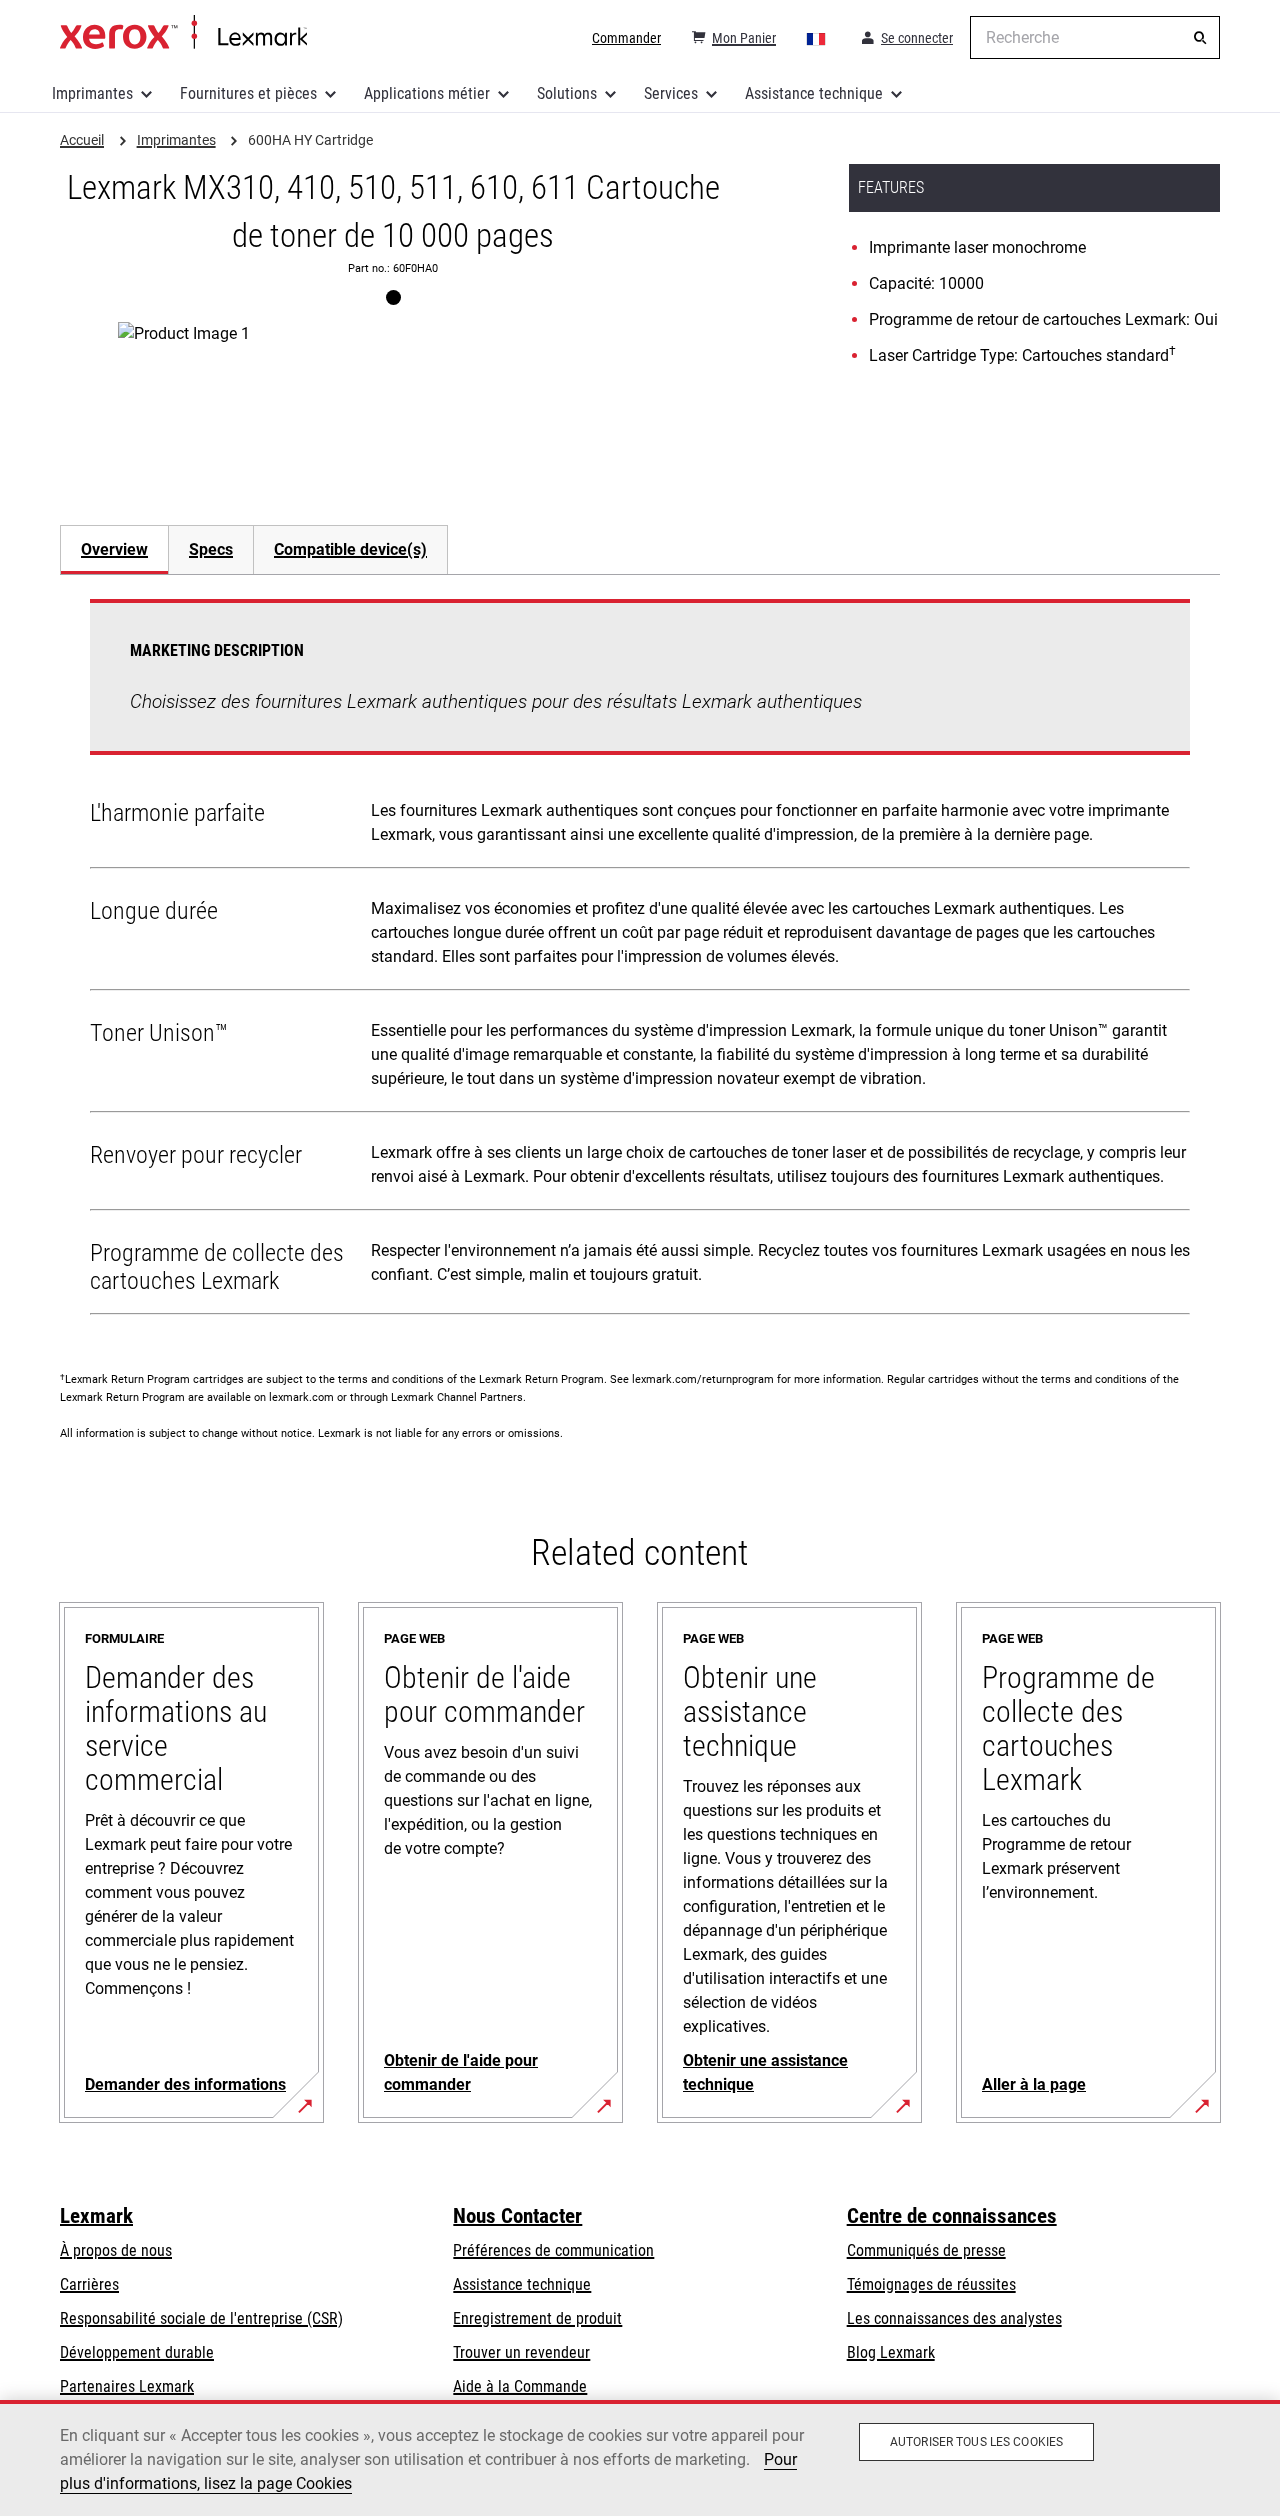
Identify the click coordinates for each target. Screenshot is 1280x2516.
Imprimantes (92, 93)
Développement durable (137, 2352)
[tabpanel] (640, 961)
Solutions (567, 93)
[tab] (114, 549)
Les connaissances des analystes (954, 2318)
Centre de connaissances (952, 2216)
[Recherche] (1200, 38)
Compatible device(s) (350, 549)
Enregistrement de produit (537, 2318)
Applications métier (427, 93)
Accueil (183, 33)
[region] (640, 2458)
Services (671, 93)
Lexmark (96, 2216)
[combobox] (1095, 37)
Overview (114, 549)
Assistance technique (814, 93)
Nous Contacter (517, 2216)
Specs (211, 549)
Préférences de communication (553, 2250)
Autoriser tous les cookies (976, 2442)
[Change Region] (817, 38)
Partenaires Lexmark (127, 2386)
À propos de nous (116, 2250)
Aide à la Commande (520, 2386)
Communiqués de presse (926, 2250)
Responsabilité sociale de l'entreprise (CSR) (201, 2318)
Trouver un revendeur (521, 2352)
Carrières (89, 2284)
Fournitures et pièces (248, 93)
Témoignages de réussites (931, 2284)
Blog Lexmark (891, 2352)
